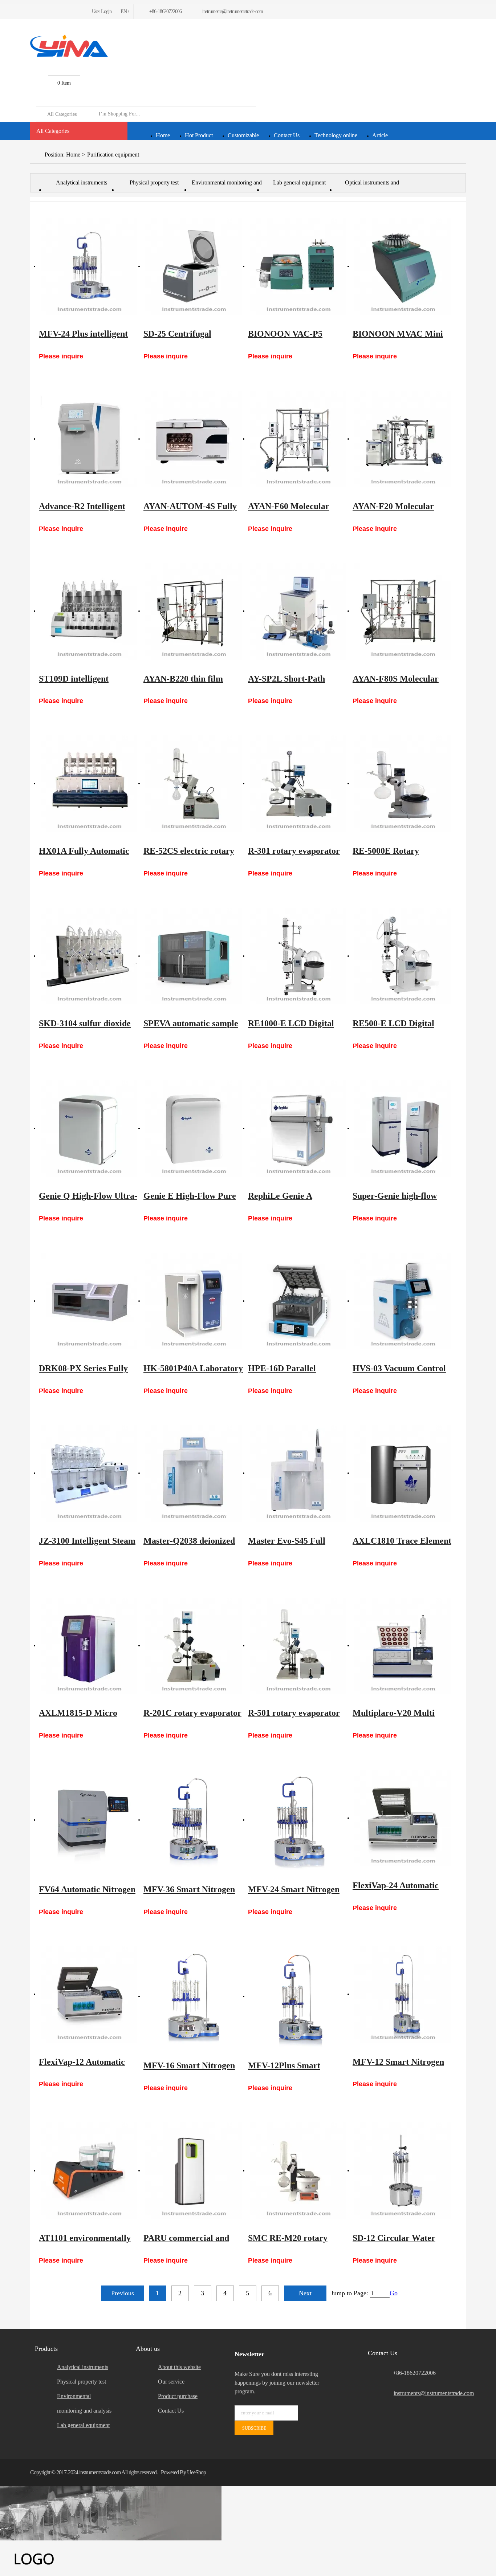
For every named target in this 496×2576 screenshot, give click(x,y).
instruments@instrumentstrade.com (430, 2393)
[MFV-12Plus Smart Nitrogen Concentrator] (298, 1996)
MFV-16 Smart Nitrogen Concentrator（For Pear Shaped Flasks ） (190, 2069)
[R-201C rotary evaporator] (194, 1646)
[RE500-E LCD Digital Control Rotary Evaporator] (403, 956)
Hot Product (199, 135)
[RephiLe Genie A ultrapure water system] (298, 1129)
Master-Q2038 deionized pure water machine (189, 1544)
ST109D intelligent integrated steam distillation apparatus (79, 682)
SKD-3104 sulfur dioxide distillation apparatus (85, 1027)
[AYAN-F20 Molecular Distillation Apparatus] (403, 439)
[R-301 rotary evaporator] (298, 784)
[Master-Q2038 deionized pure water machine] (194, 1474)
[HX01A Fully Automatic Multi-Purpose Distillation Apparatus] (89, 784)
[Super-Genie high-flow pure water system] (403, 1129)
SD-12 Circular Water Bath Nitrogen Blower (394, 2242)
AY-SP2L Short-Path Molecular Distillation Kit (296, 682)
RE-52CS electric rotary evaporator (189, 854)
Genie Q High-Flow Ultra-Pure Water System (88, 1199)
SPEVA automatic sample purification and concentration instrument (191, 1027)
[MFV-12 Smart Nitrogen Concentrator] (403, 1995)
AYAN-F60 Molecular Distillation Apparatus (289, 510)
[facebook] (32, 11)
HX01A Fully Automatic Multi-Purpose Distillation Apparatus (88, 854)
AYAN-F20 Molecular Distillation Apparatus (394, 510)
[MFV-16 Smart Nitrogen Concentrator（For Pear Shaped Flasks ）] (194, 1996)
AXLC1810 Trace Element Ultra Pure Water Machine (402, 1544)
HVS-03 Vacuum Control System (399, 1372)
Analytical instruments (82, 182)
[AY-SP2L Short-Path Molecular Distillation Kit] (298, 612)
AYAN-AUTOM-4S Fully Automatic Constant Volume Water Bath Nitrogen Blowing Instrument (190, 510)
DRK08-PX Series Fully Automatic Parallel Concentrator (83, 1372)
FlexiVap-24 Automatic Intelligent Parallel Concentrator (396, 1889)
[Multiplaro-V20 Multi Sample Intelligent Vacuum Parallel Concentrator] (403, 1646)
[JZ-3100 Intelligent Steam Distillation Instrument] (89, 1474)
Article (380, 135)
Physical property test (154, 182)
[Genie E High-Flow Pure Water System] (194, 1129)
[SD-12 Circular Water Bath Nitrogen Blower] (403, 2171)
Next (305, 2293)
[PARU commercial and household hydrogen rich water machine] (194, 2171)
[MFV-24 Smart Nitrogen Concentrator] (298, 1820)
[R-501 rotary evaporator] (298, 1646)
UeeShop (196, 2472)
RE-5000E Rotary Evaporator (386, 854)
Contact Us (287, 135)
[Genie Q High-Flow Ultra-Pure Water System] (89, 1129)
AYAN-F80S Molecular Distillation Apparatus (396, 682)
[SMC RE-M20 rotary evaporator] (298, 2171)
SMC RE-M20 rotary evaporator (288, 2242)
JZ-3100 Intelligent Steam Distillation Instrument (87, 1544)
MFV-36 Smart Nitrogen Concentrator (189, 1893)
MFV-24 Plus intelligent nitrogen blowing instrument (83, 337)
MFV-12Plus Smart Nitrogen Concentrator (291, 2069)
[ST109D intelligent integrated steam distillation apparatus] (89, 612)
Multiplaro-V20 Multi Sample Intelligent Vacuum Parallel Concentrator (394, 1716)
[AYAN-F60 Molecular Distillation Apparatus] (298, 439)
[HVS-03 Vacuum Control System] (403, 1301)
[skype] (457, 2472)
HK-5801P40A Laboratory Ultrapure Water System (193, 1372)
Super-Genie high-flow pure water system (395, 1199)
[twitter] (41, 11)
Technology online (336, 135)
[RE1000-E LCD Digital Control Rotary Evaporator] (298, 956)
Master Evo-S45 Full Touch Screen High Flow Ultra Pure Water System (295, 1544)
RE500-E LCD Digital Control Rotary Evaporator (393, 1027)
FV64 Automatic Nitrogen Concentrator (87, 1893)
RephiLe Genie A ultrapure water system (291, 1199)
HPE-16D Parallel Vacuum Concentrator (290, 1372)
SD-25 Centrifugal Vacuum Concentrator (185, 337)
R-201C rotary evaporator (192, 1713)
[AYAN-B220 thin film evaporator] (194, 612)
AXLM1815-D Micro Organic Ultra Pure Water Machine (88, 1716)
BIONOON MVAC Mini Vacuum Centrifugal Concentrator (398, 337)
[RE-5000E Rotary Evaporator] (403, 784)
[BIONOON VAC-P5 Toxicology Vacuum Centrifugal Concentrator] (298, 267)
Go (394, 2293)
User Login (102, 11)
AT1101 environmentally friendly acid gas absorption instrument (85, 2242)
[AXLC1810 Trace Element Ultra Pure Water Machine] (403, 1474)
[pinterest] (58, 11)
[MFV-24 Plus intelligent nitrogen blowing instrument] (89, 267)
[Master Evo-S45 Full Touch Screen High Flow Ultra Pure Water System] (298, 1474)
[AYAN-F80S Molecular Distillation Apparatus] (403, 612)
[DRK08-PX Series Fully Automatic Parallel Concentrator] (89, 1301)
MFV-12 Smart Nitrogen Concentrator (398, 2065)
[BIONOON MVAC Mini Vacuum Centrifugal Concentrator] (403, 267)
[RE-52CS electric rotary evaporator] (194, 784)
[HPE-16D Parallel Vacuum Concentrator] (298, 1301)
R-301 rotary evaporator (294, 851)
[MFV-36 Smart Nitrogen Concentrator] (194, 1820)
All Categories (53, 131)
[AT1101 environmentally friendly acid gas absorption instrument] (89, 2171)
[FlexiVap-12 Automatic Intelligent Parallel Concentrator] (89, 1995)
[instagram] (67, 11)
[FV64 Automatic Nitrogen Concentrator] (89, 1820)
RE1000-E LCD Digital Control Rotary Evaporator (291, 1027)
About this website (179, 2367)
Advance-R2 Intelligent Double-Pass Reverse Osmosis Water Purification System (82, 510)
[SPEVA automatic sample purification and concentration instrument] (194, 956)
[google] (50, 11)
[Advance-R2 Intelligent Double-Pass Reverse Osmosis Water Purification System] (89, 439)
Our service (171, 2382)
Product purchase (178, 2396)
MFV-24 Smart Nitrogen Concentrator (294, 1893)
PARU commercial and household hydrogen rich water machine (190, 2242)
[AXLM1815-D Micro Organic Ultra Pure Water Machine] (89, 1646)
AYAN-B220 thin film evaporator (183, 682)
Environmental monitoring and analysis (227, 186)
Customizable (243, 135)
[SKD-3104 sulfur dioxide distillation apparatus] (89, 956)
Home (163, 135)
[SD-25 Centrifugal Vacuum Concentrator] (194, 267)
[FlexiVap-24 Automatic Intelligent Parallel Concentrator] (403, 1818)
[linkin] (76, 11)
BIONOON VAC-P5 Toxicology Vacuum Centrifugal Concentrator (296, 337)
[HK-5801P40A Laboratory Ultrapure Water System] (194, 1301)
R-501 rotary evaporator (294, 1713)
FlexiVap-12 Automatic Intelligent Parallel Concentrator (82, 2065)
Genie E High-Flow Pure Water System (190, 1199)
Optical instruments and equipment (372, 186)
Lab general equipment (299, 182)
